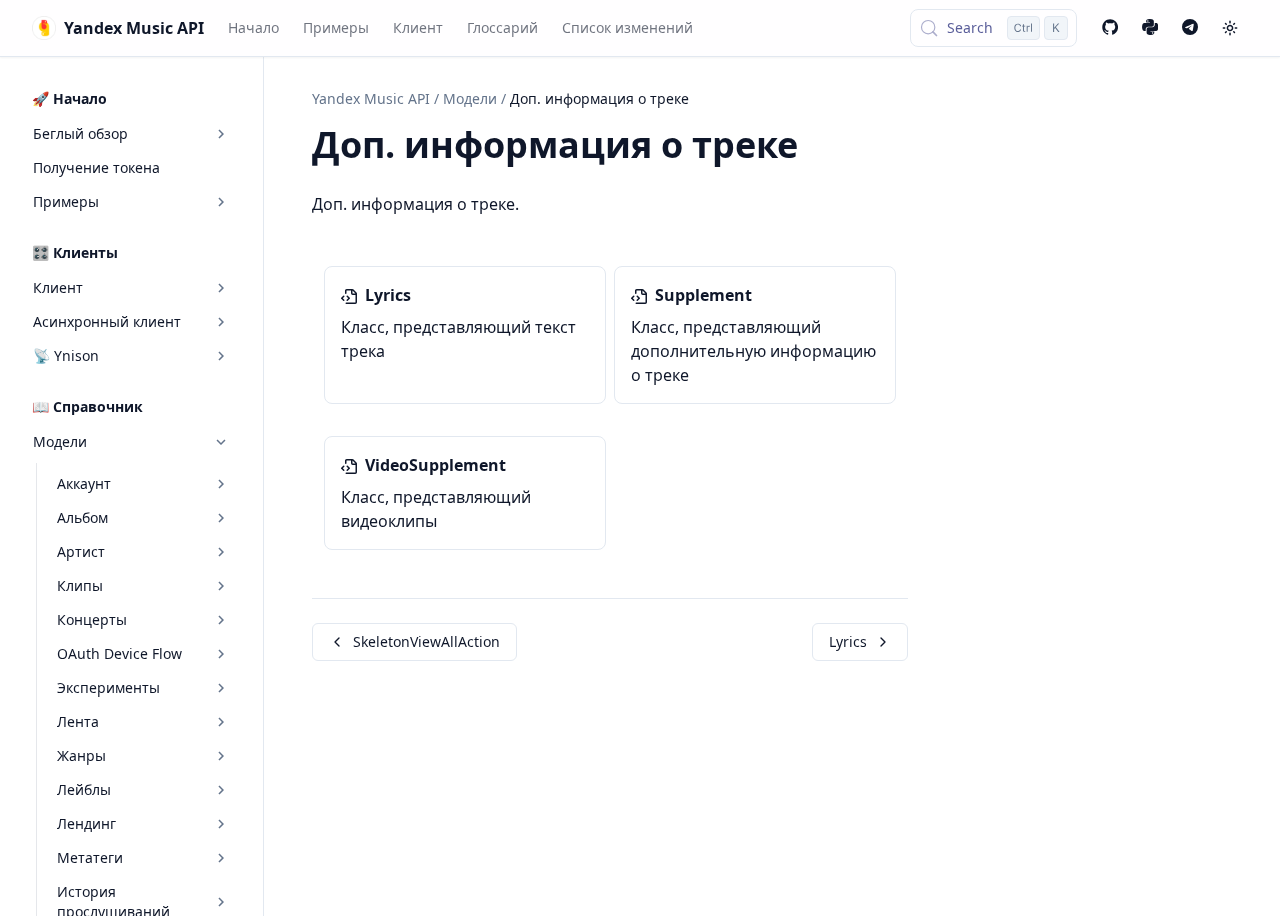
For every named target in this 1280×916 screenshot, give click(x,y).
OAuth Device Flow (119, 653)
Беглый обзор (80, 133)
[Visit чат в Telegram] (1190, 28)
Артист (81, 551)
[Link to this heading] (820, 148)
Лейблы (84, 789)
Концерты (92, 619)
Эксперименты (108, 687)
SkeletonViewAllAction (426, 641)
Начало (253, 27)
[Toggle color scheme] (1230, 28)
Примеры (336, 27)
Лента (78, 721)
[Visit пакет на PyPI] (1150, 28)
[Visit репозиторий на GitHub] (1110, 28)
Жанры (81, 755)
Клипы (80, 585)
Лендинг (86, 823)
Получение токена (96, 167)
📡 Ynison (66, 355)
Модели (60, 441)
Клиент (418, 27)
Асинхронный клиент (107, 321)
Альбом (82, 517)
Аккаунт (84, 483)
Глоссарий (502, 27)
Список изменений (627, 27)
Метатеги (90, 857)
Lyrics (848, 641)
